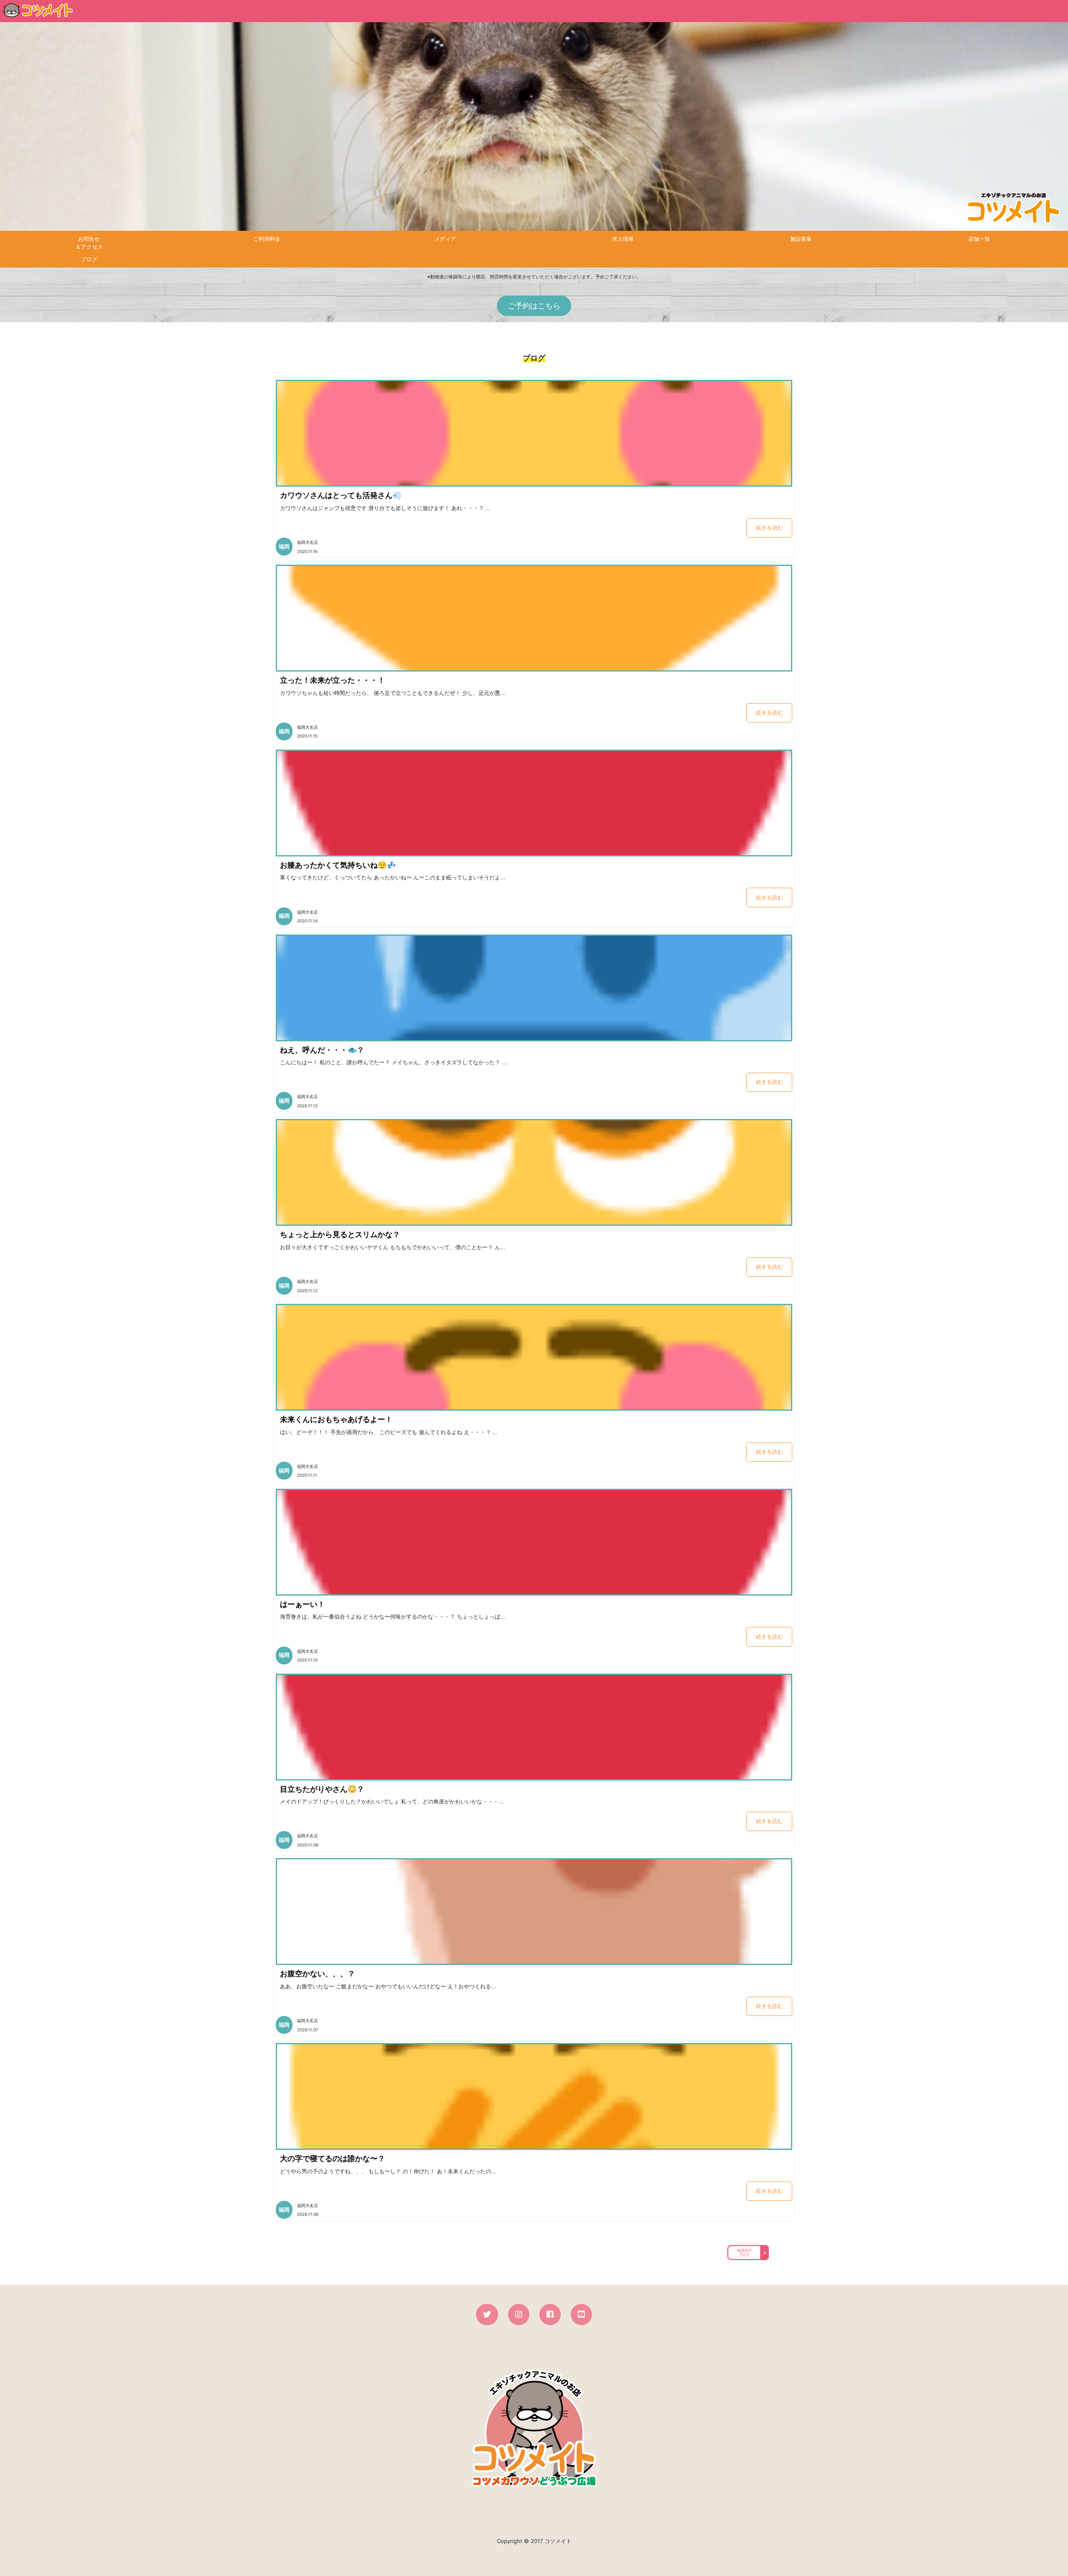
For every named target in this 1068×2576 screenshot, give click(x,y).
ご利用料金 (267, 239)
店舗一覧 (979, 239)
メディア (445, 239)
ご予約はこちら (534, 306)
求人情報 (623, 239)
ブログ (89, 259)
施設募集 (801, 239)
